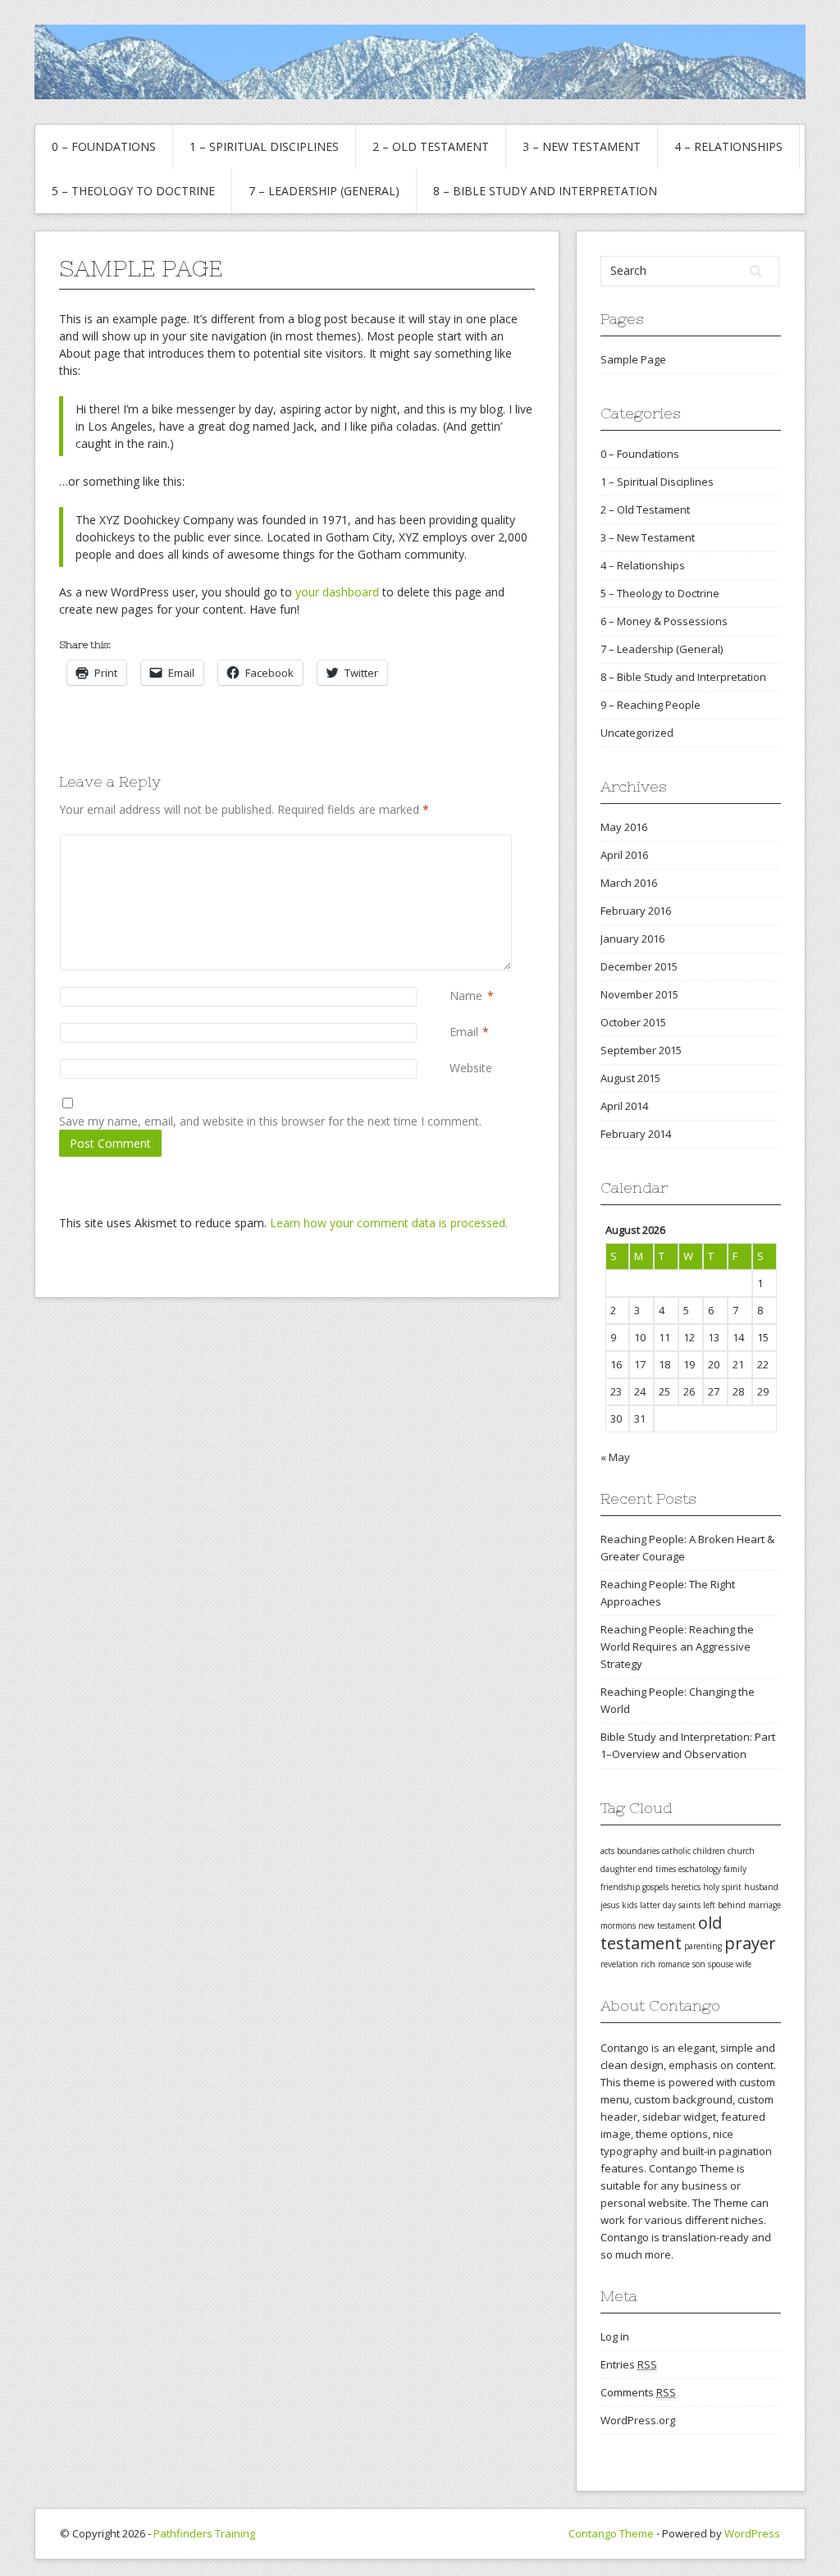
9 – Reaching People (651, 705)
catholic (676, 1851)
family (735, 1869)
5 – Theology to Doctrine (133, 191)
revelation (619, 1964)
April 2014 (624, 1106)
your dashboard (337, 592)
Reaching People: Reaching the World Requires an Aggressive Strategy (677, 1647)
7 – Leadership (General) (324, 191)
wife (744, 1964)
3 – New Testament (582, 146)
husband (761, 1887)
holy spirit (722, 1887)
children (709, 1851)
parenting (703, 1946)
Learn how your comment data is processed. (389, 1223)
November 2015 (639, 994)
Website (471, 1068)
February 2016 (636, 911)
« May (615, 1457)
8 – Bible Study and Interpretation (545, 191)
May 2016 (624, 827)
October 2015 (633, 1022)
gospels (655, 1887)
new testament (667, 1925)
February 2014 (636, 1134)
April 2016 (624, 855)
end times (657, 1869)
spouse (721, 1964)
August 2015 (630, 1078)
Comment (453, 843)
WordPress (752, 2533)
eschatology (700, 1869)
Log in (615, 2336)
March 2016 (629, 883)
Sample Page (633, 359)
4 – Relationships (728, 146)
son (699, 1964)
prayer (750, 1943)
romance (674, 1964)
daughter (618, 1869)
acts (607, 1851)
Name (466, 996)
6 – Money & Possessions (664, 621)
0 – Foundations (104, 146)
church (741, 1851)
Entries (629, 2364)
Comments (638, 2392)
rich (648, 1964)
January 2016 (632, 939)
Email (464, 1032)
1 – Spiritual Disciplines (264, 146)
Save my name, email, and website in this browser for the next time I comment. (270, 1121)
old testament (661, 1933)
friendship (620, 1887)
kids (630, 1905)
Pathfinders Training (204, 2533)
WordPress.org (638, 2420)
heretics (686, 1887)
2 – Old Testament (431, 146)
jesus (610, 1905)
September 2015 (641, 1050)
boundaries (638, 1851)
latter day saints (670, 1905)
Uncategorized (637, 733)
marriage (765, 1905)
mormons (618, 1925)
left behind (724, 1905)
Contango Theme (611, 2533)
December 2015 (639, 966)
